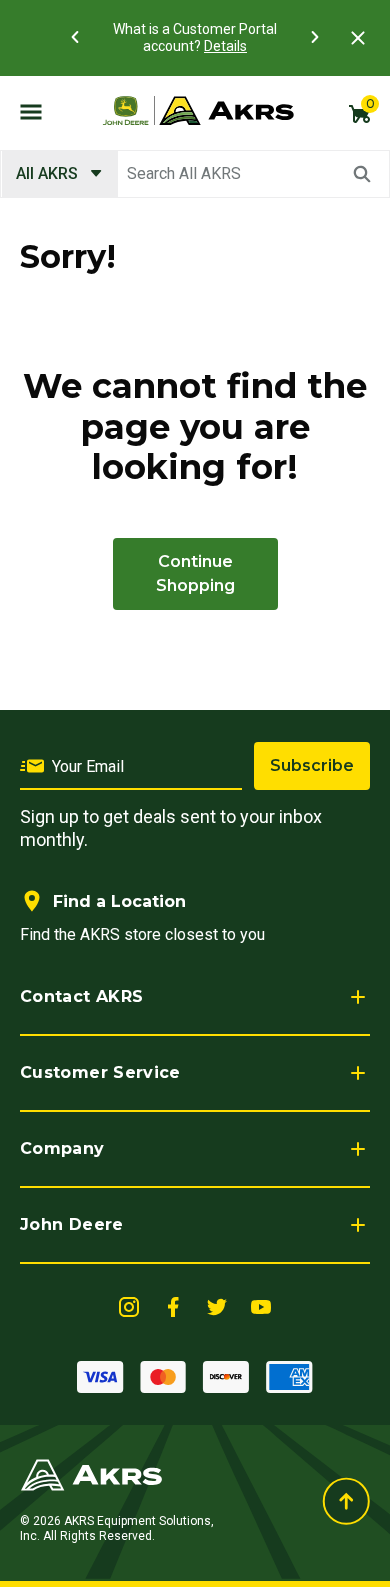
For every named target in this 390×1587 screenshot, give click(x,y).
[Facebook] (173, 1305)
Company (62, 1148)
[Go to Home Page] (91, 1473)
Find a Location (119, 901)
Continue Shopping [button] (195, 573)
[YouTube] (261, 1305)
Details (225, 46)
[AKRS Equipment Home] (198, 111)
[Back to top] (346, 1501)
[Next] (315, 37)
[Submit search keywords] (362, 174)
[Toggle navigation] (31, 111)
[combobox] (195, 174)
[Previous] (75, 37)
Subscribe (312, 765)
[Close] (358, 38)
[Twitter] (217, 1305)
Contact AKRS (81, 996)
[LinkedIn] (129, 1305)
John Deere (72, 1224)
